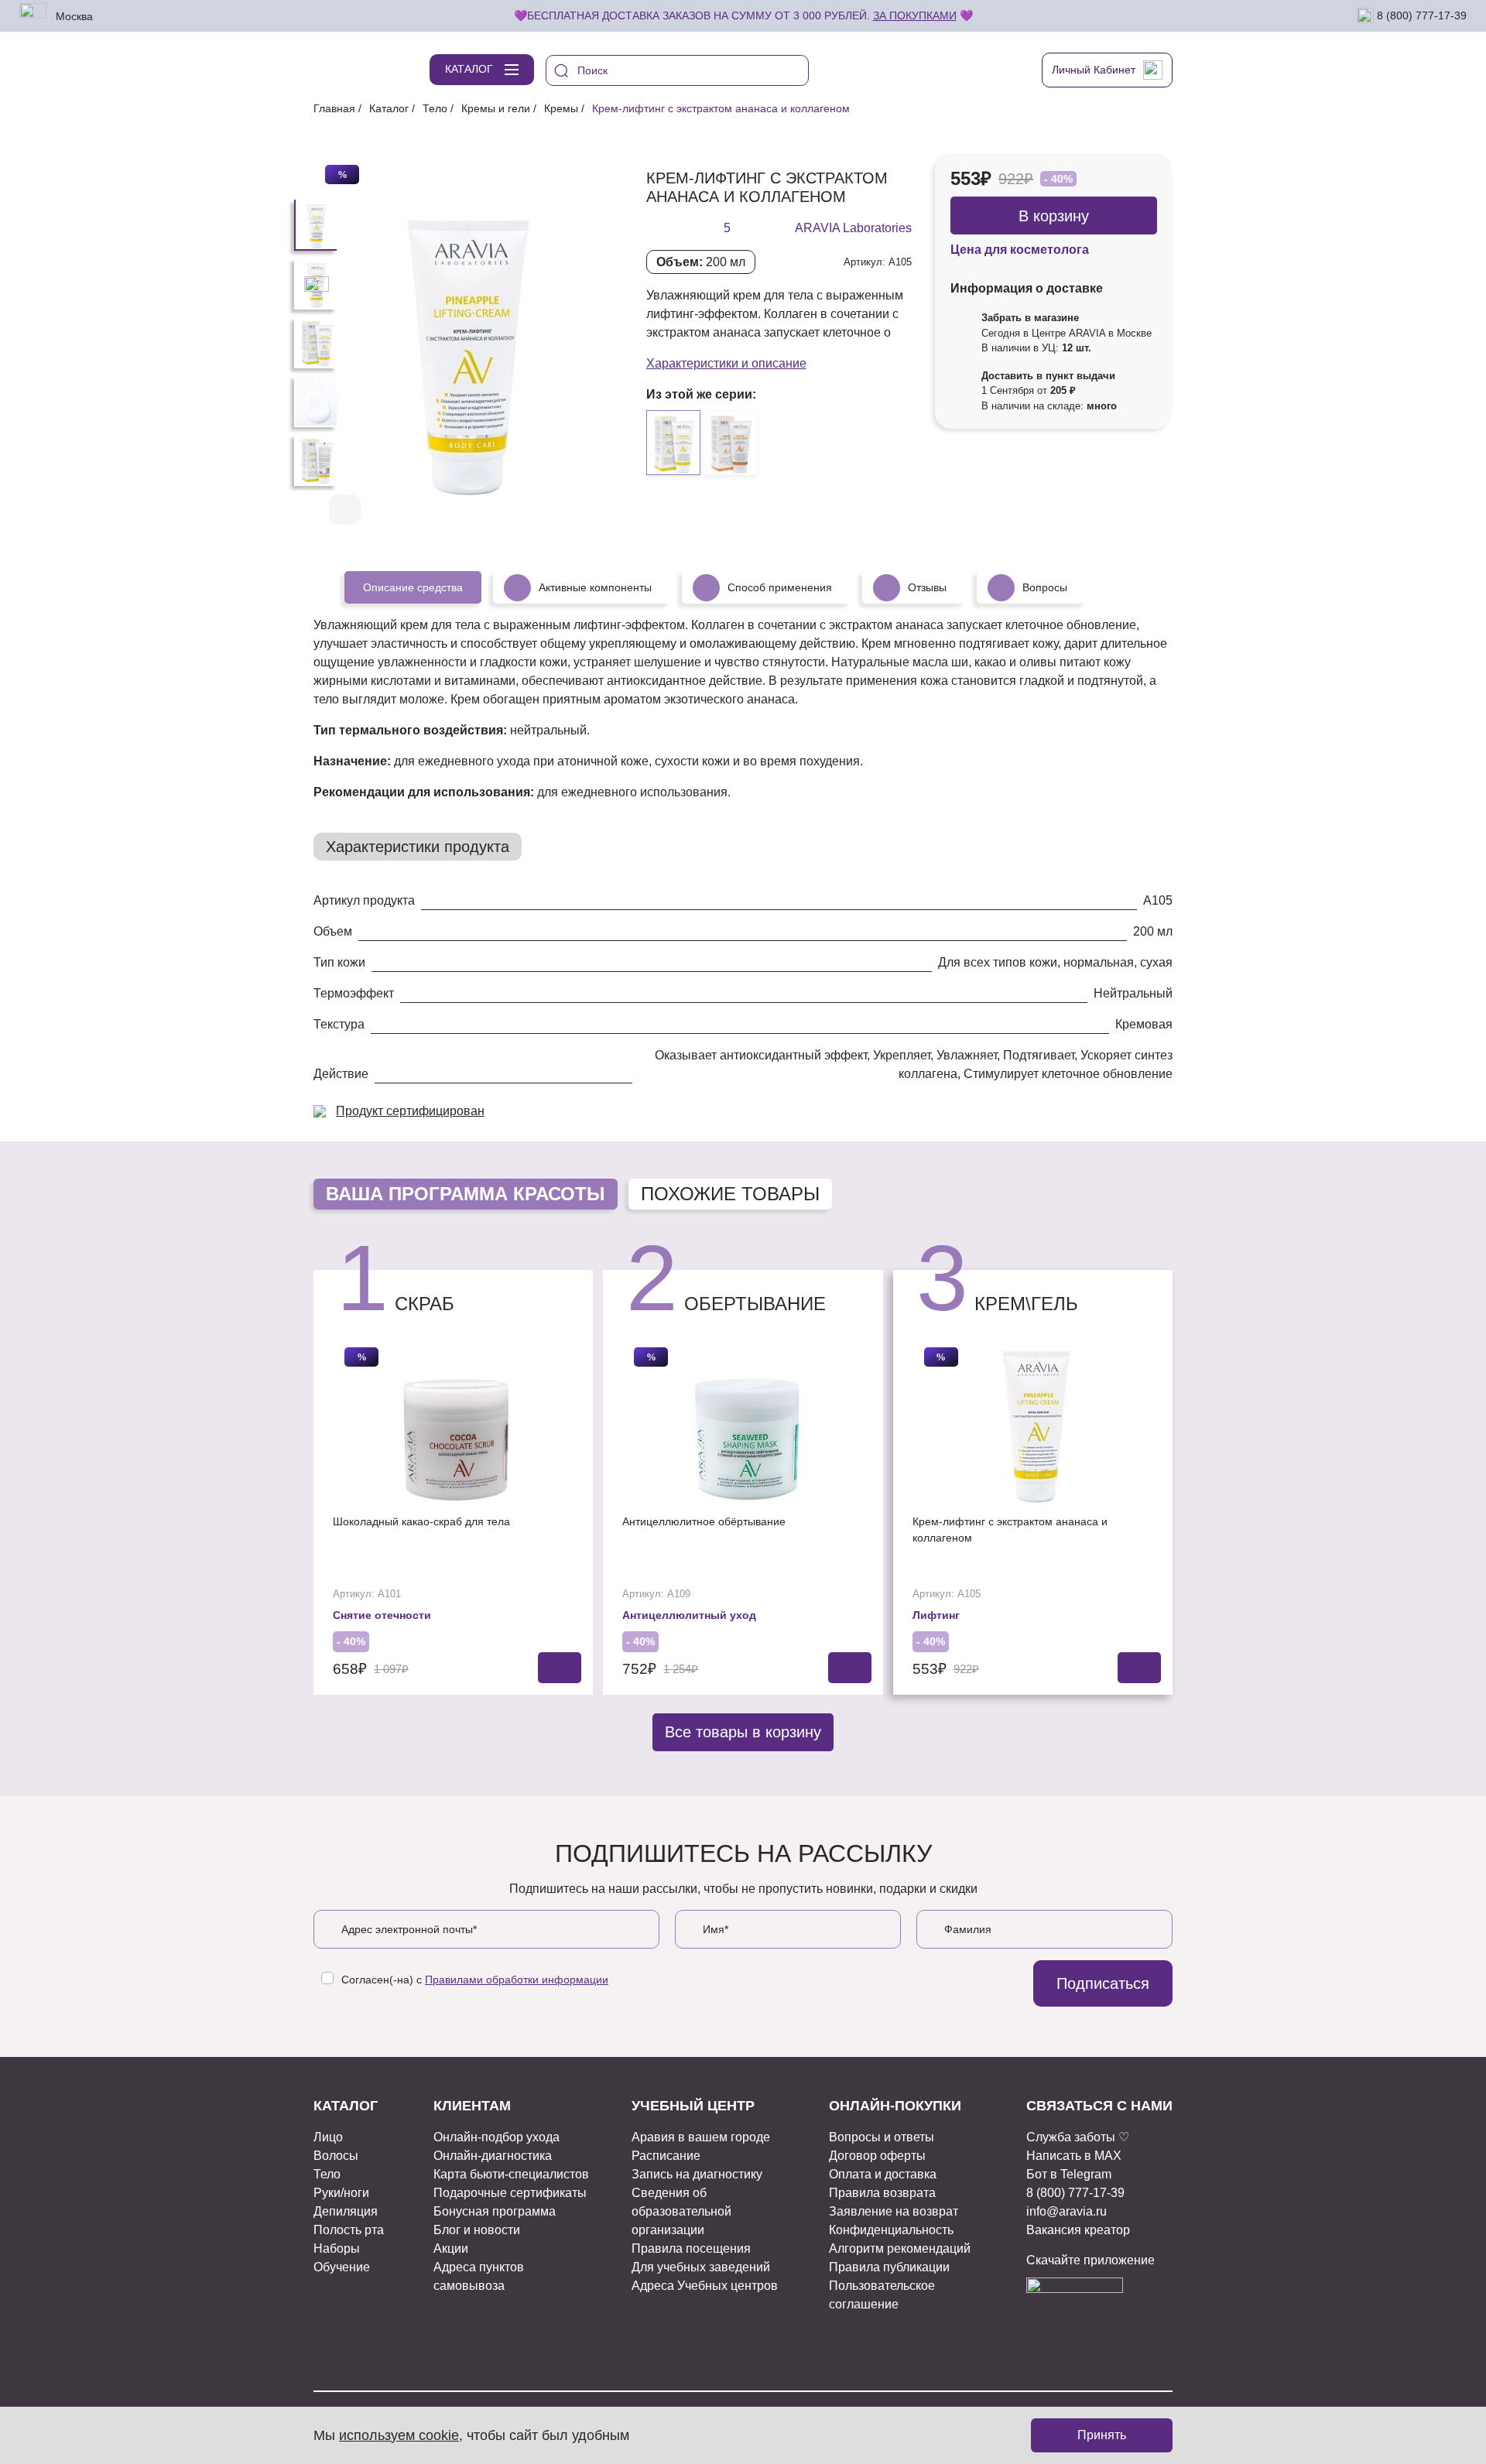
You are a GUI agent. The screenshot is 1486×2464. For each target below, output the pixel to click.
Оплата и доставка (883, 2174)
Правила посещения (691, 2248)
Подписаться (1103, 1983)
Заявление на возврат (894, 2211)
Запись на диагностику (697, 2174)
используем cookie (399, 2435)
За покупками (915, 15)
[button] (560, 511)
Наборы (337, 2248)
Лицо (328, 2137)
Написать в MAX (1074, 2156)
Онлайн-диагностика (493, 2156)
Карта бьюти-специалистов (511, 2174)
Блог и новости (477, 2230)
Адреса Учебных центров (705, 2286)
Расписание (666, 2156)
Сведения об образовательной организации (681, 2211)
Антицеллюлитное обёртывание (704, 1521)
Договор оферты (877, 2156)
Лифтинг (936, 1615)
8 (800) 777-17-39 (1420, 15)
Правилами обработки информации (517, 1980)
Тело (435, 108)
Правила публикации (889, 2267)
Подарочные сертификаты (510, 2193)
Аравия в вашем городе (701, 2137)
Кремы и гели (496, 108)
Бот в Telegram (1069, 2174)
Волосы (336, 2156)
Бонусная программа (495, 2211)
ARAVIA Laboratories (853, 228)
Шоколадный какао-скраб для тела (421, 1521)
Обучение (342, 2267)
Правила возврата (882, 2193)
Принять (1102, 2435)
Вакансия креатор (1078, 2230)
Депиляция (346, 2211)
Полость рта (349, 2230)
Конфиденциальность (891, 2230)
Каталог (389, 108)
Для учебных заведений (701, 2267)
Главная (334, 108)
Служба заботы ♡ (1078, 2137)
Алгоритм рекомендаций (900, 2248)
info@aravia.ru (1067, 2211)
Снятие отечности (382, 1615)
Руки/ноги (341, 2193)
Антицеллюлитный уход (689, 1615)
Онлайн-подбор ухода (496, 2137)
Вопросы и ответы (882, 2137)
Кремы (561, 108)
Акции (451, 2248)
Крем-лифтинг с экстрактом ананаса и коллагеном (1010, 1530)
